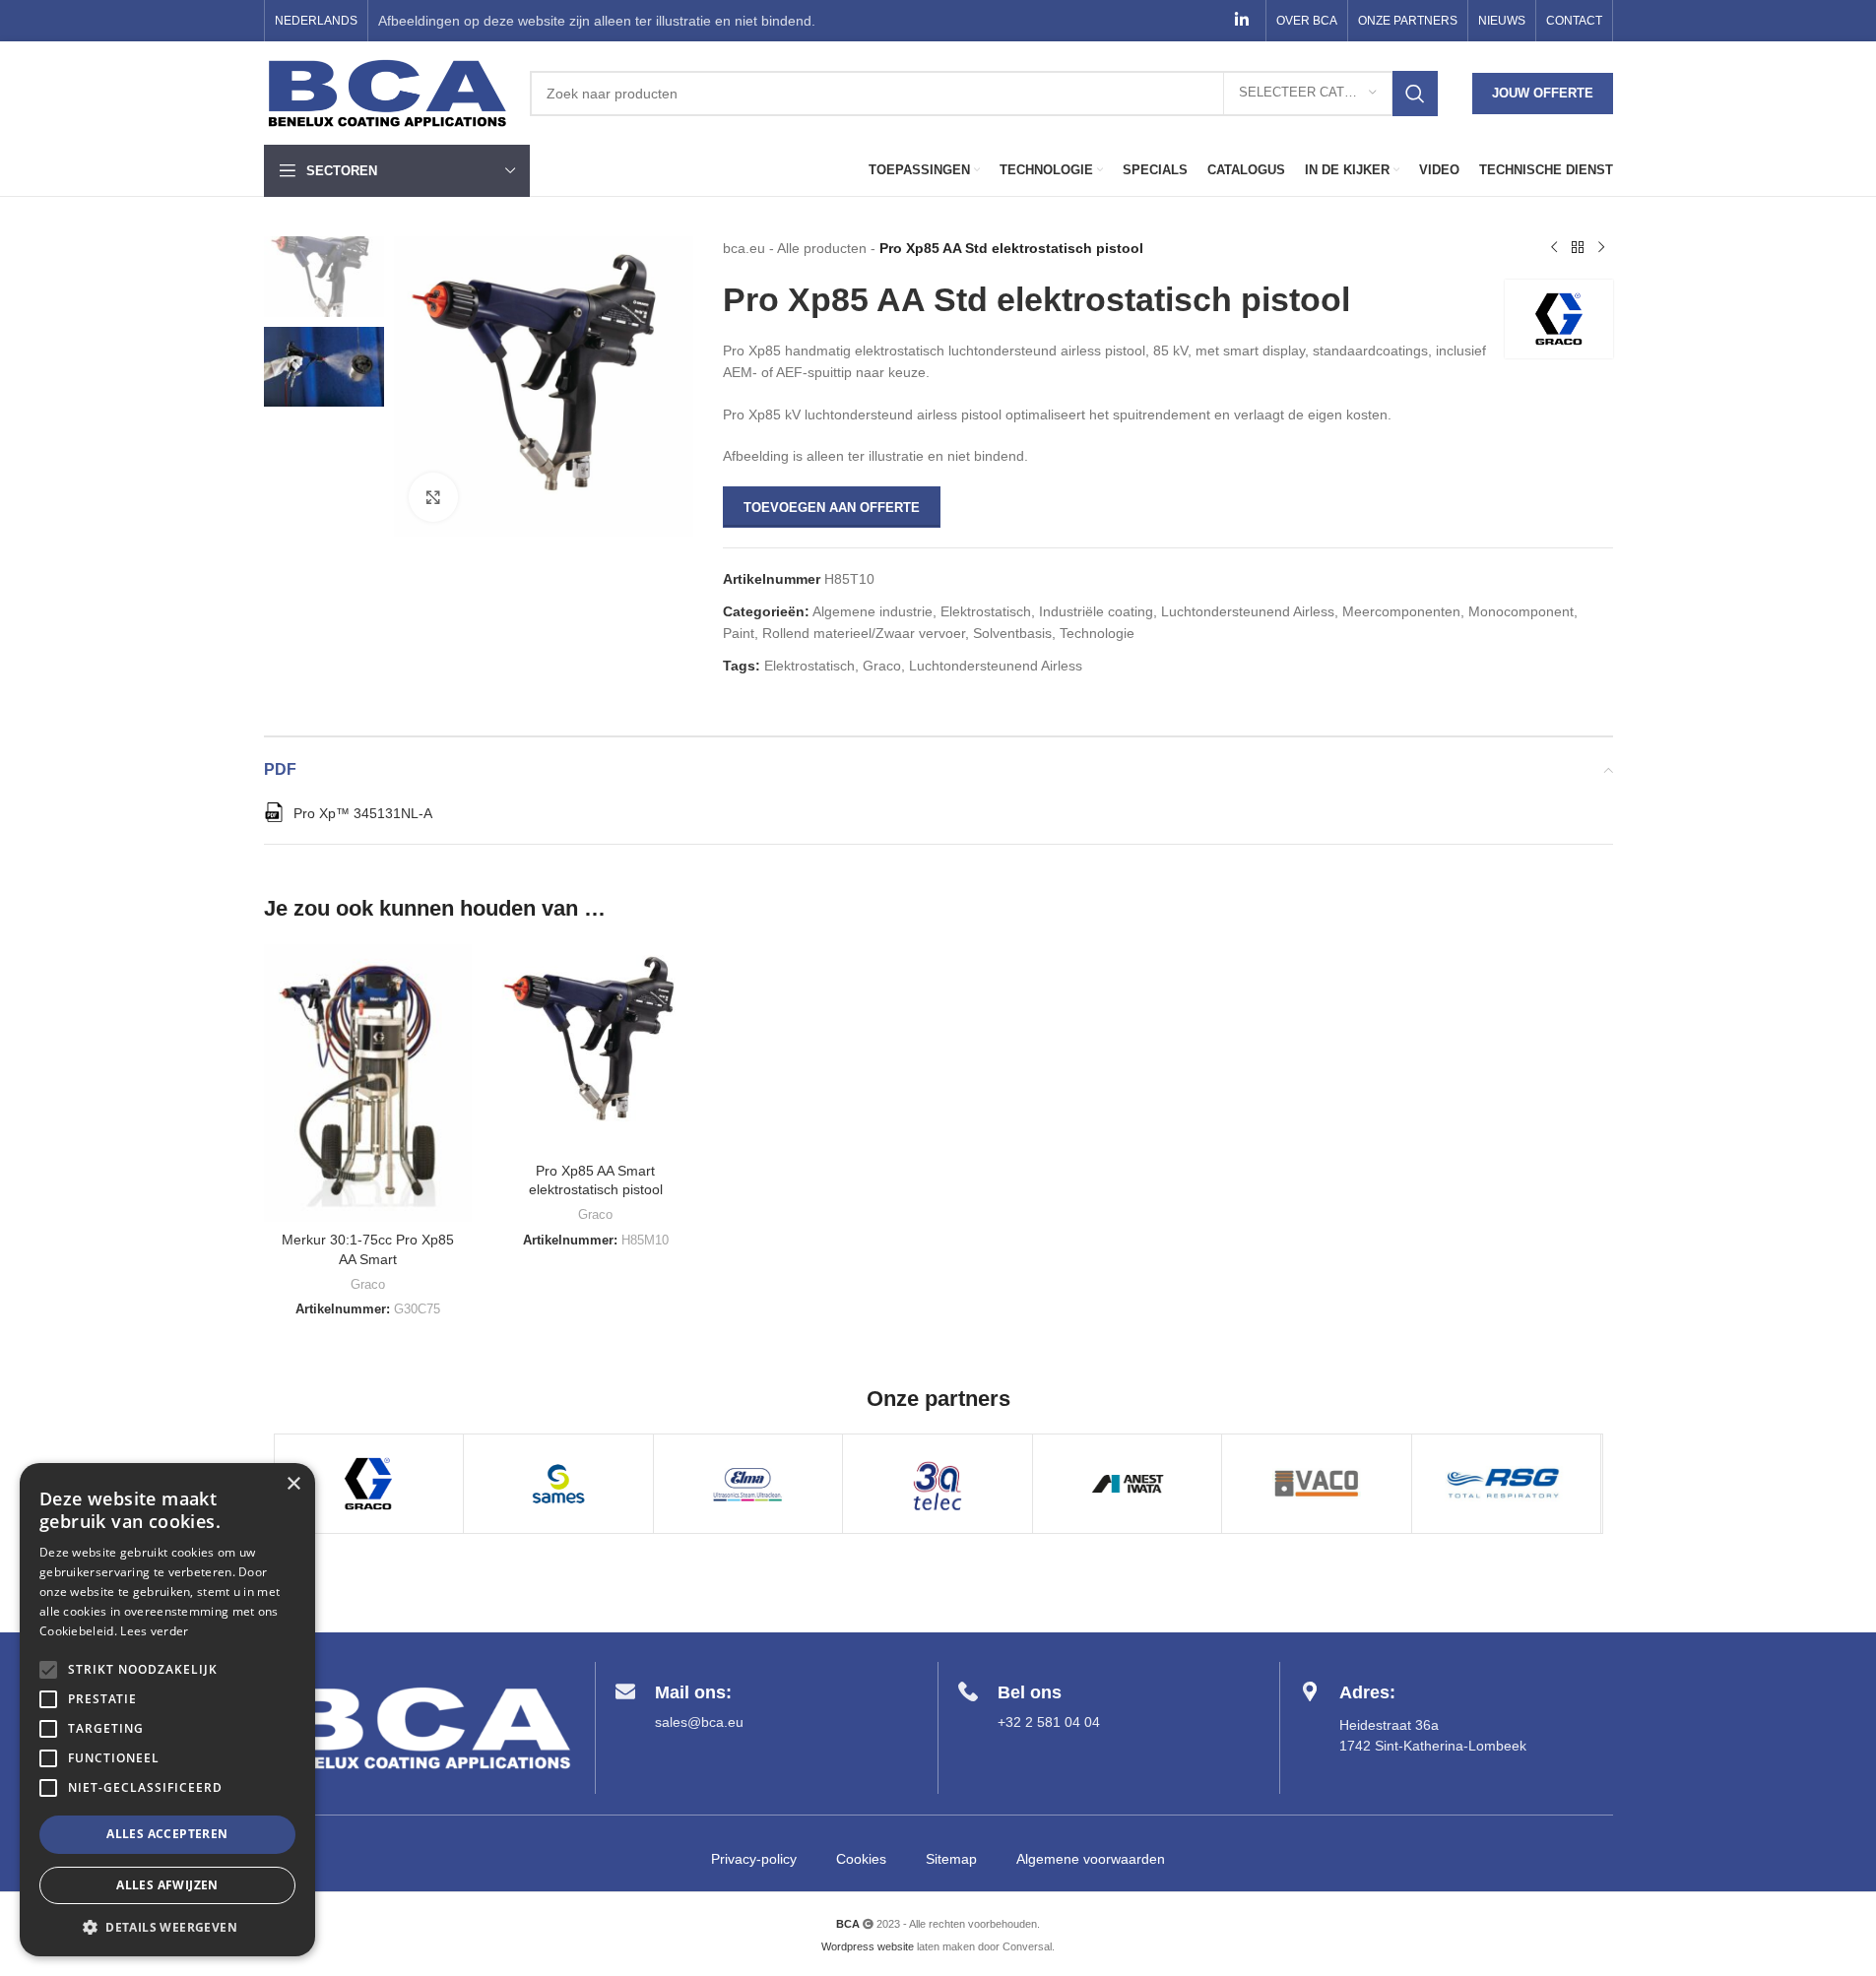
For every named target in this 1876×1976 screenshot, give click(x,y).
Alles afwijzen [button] (167, 1885)
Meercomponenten (1401, 611)
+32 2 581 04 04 (1049, 1722)
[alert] (167, 1710)
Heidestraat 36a (1389, 1725)
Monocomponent (1521, 611)
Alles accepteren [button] (167, 1834)
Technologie (1097, 633)
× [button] (293, 1484)
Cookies (861, 1859)
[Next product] (1601, 248)
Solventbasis (1012, 633)
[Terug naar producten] (1578, 248)
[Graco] (369, 1484)
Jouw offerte (1543, 93)
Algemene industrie (873, 611)
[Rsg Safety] (1507, 1484)
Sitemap (951, 1859)
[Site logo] (387, 92)
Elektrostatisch (986, 611)
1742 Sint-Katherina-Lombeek (1433, 1746)
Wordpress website (868, 1946)
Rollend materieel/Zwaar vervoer (864, 633)
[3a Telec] (938, 1484)
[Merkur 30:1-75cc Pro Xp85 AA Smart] (368, 1083)
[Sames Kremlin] (558, 1484)
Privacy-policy (754, 1859)
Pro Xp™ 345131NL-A (363, 813)
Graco (882, 666)
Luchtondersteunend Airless (1248, 611)
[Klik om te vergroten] (433, 497)
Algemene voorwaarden (1091, 1859)
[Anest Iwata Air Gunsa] (1128, 1484)
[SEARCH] (1415, 94)
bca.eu (744, 248)
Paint (739, 633)
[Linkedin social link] (1241, 20)
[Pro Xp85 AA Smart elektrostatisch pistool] (596, 1049)
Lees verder (154, 1631)
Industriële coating (1096, 611)
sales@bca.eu (699, 1722)
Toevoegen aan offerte (832, 508)
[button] (167, 1927)
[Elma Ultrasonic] (748, 1484)
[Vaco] (1317, 1484)
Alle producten (822, 248)
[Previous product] (1554, 248)
